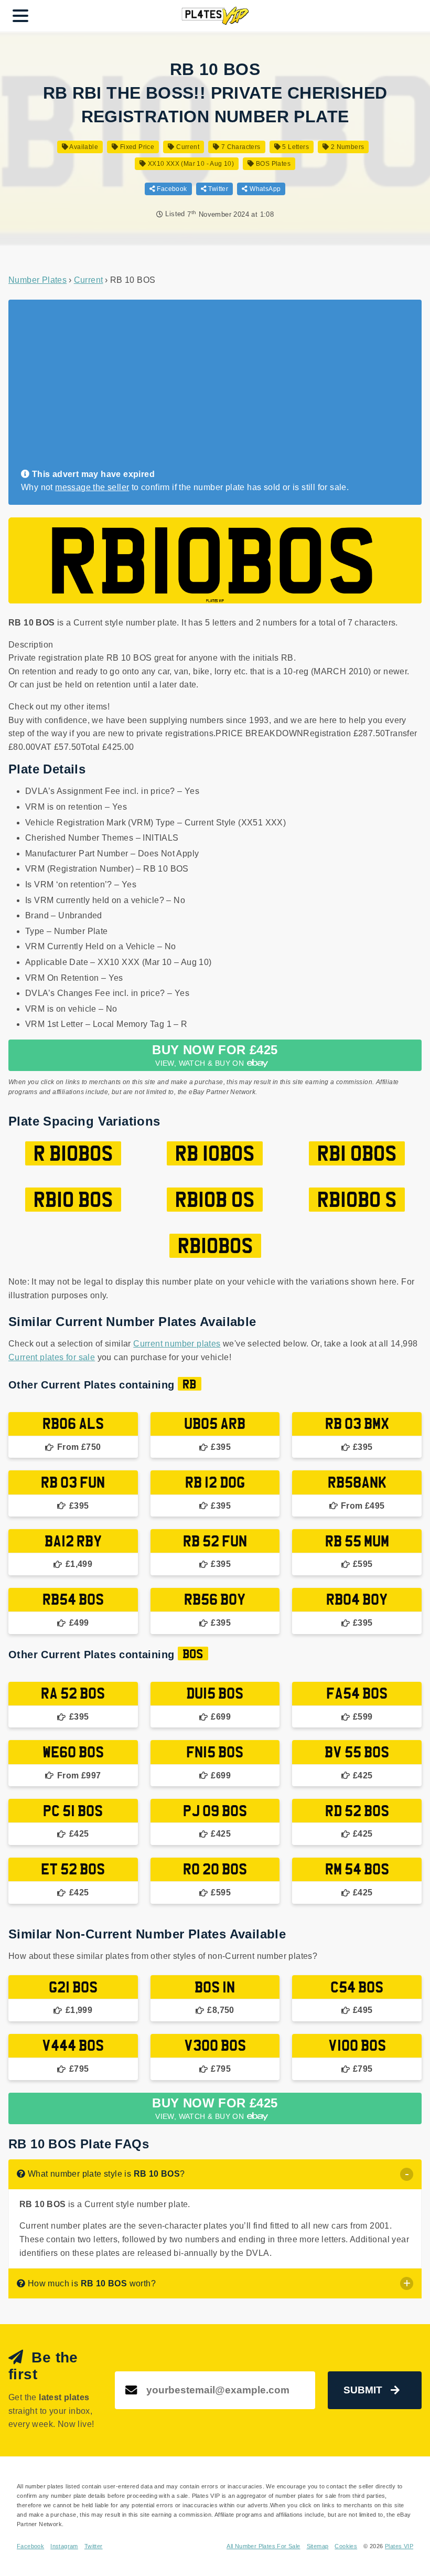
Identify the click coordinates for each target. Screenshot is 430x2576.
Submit (363, 2390)
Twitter (217, 189)
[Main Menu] (20, 16)
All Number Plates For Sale (263, 2546)
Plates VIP (399, 2546)
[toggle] (407, 2174)
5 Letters (295, 147)
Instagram (64, 2546)
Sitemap (318, 2546)
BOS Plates (272, 164)
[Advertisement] (211, 389)
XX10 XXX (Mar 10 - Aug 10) (190, 164)
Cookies (346, 2546)
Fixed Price (136, 147)
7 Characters (240, 147)
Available (83, 147)
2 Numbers (346, 147)
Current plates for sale (52, 1357)
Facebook (171, 189)
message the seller (92, 487)
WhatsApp (264, 189)
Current (187, 147)
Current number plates (177, 1344)
